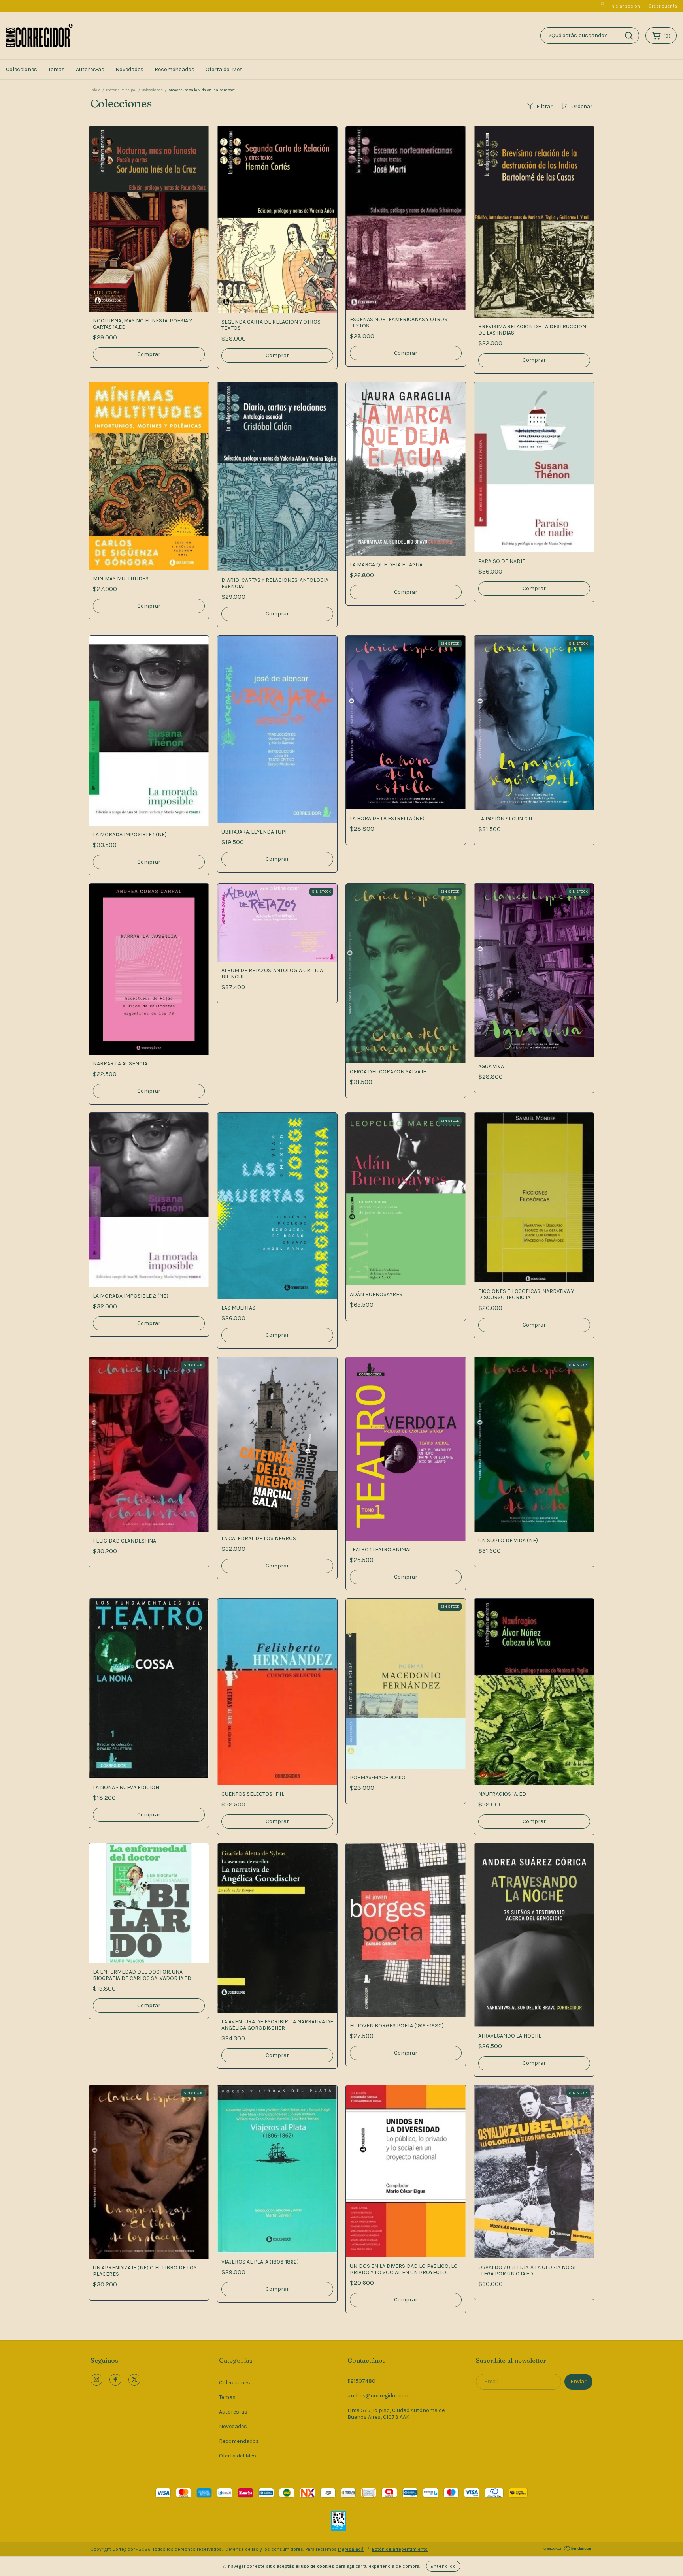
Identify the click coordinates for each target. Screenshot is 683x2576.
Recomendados (175, 69)
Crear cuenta (663, 6)
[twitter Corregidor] (134, 2380)
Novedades (129, 69)
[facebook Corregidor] (115, 2380)
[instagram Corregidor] (96, 2380)
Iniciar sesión (625, 6)
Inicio (95, 90)
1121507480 (361, 2381)
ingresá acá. (351, 2549)
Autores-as (90, 69)
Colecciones (22, 69)
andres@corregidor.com (379, 2396)
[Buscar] (629, 36)
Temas (57, 69)
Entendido (443, 2566)
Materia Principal (121, 90)
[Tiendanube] (568, 2550)
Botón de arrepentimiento (400, 2549)
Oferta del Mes (224, 69)
